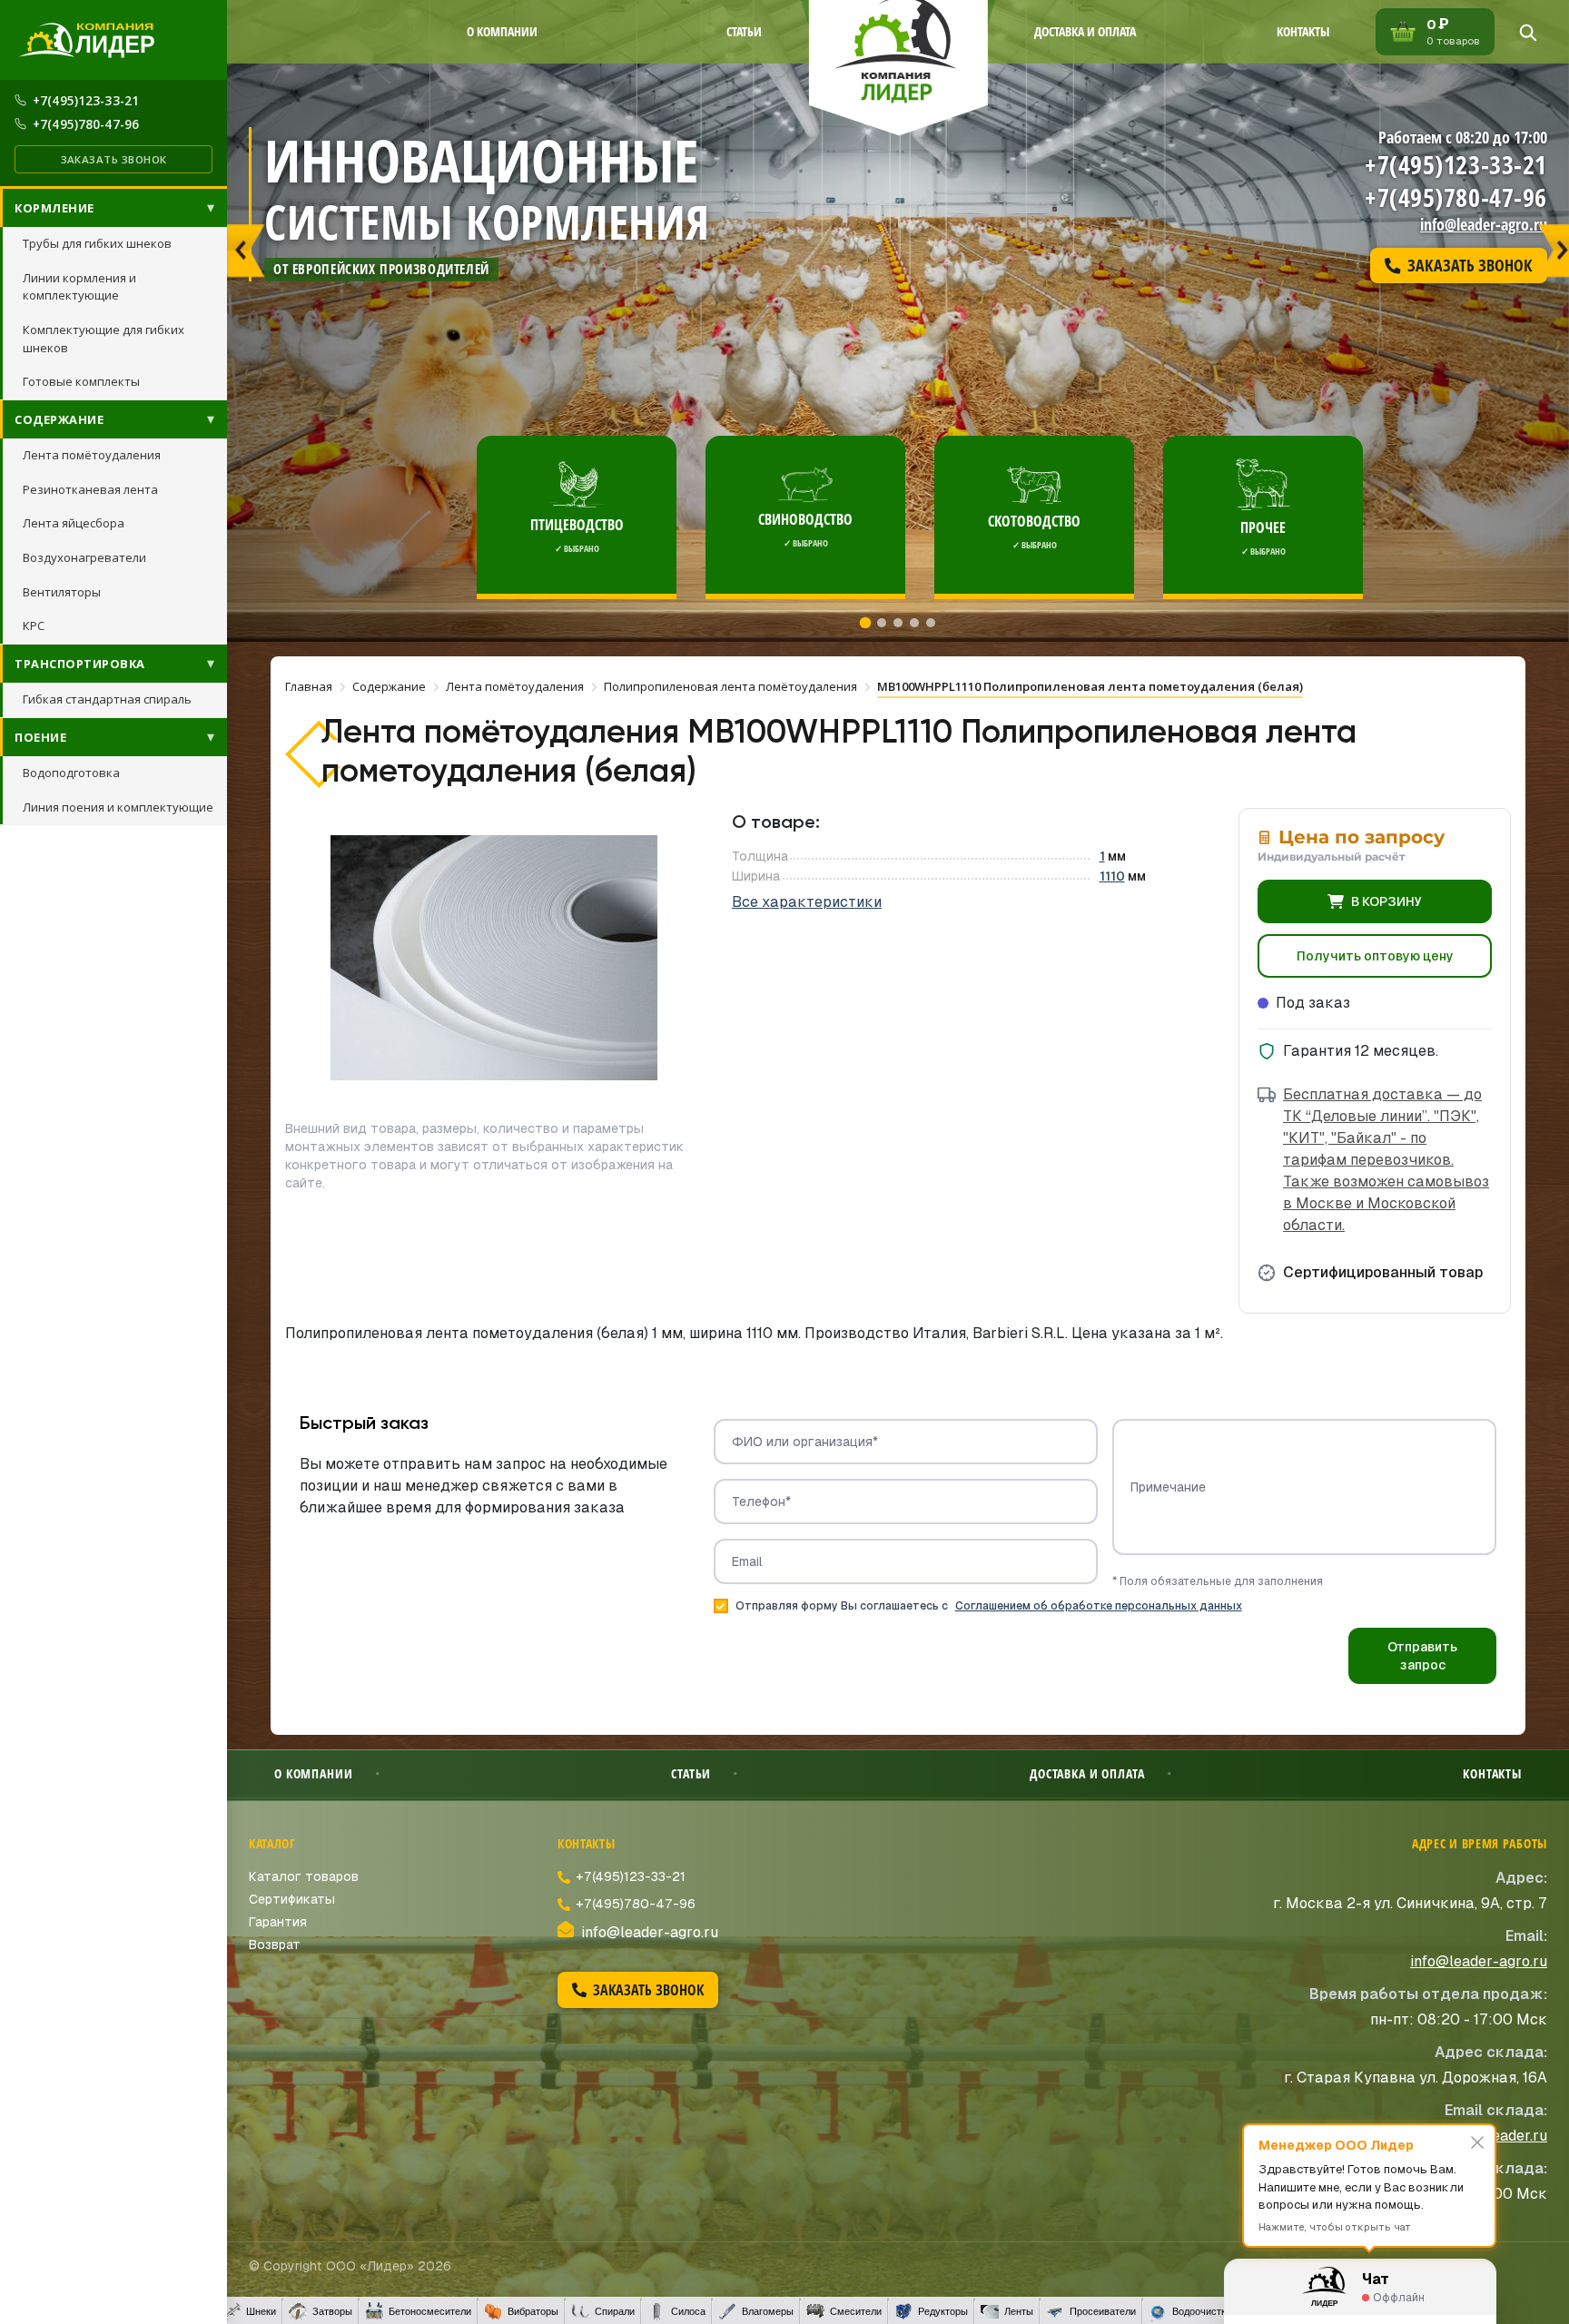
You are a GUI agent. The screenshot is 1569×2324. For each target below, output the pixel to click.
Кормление (54, 208)
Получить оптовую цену (1375, 956)
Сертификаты (292, 1899)
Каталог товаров (304, 1876)
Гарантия (278, 1922)
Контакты (1303, 31)
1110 (1112, 876)
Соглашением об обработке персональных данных (1099, 1606)
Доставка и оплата (1085, 31)
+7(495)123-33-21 (86, 100)
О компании (502, 31)
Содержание (59, 419)
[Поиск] (1527, 32)
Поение (40, 737)
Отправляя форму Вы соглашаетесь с (989, 1606)
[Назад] (246, 243)
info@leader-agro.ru (1484, 224)
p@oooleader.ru (1494, 2136)
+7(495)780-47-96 (86, 124)
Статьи (744, 31)
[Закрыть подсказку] (1477, 2142)
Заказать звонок (114, 159)
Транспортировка (80, 664)
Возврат (275, 1945)
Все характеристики (807, 902)
